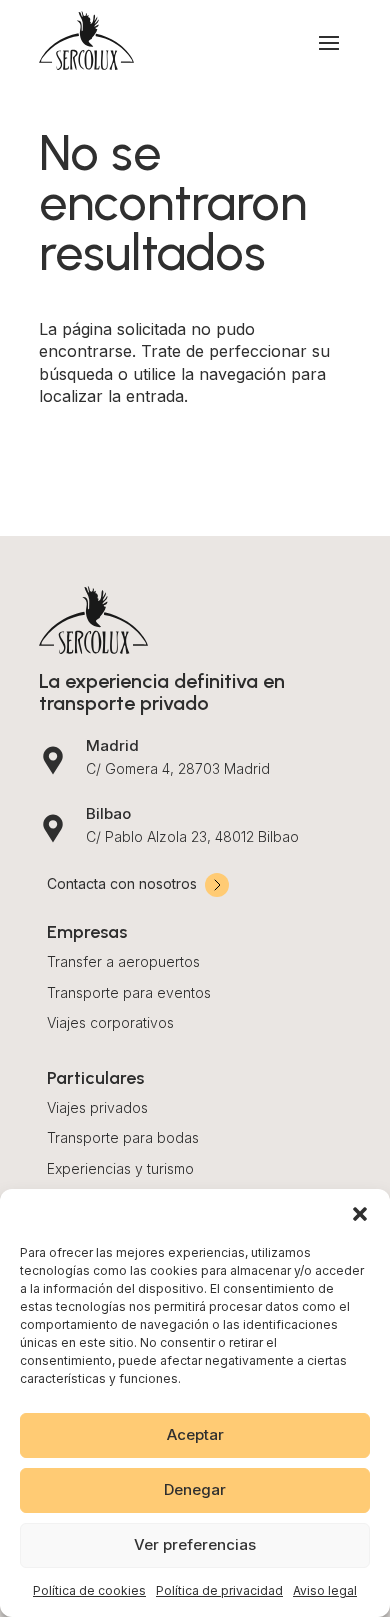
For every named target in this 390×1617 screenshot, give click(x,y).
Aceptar (195, 1434)
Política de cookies (89, 1590)
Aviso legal (325, 1590)
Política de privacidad (219, 1590)
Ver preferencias (195, 1544)
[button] (360, 1214)
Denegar (195, 1489)
